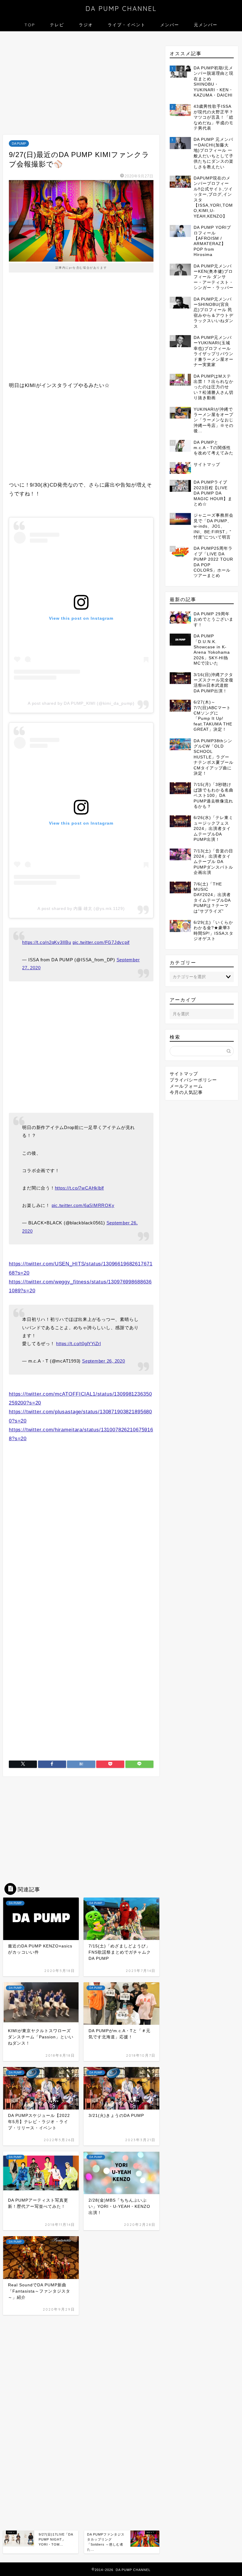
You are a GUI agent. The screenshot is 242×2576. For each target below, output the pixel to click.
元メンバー (206, 25)
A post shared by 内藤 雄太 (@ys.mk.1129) (81, 908)
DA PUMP (19, 143)
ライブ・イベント (127, 25)
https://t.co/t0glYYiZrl (78, 1344)
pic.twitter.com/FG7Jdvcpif (101, 942)
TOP (30, 25)
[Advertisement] (81, 84)
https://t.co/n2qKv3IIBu (46, 942)
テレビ (57, 25)
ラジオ (86, 25)
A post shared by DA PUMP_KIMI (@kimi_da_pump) (81, 703)
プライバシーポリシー (193, 1080)
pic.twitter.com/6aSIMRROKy (83, 1205)
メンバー (170, 25)
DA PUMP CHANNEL (121, 8)
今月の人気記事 (186, 1092)
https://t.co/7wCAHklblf (79, 1188)
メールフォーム (186, 1086)
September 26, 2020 (104, 1361)
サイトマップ (184, 1074)
